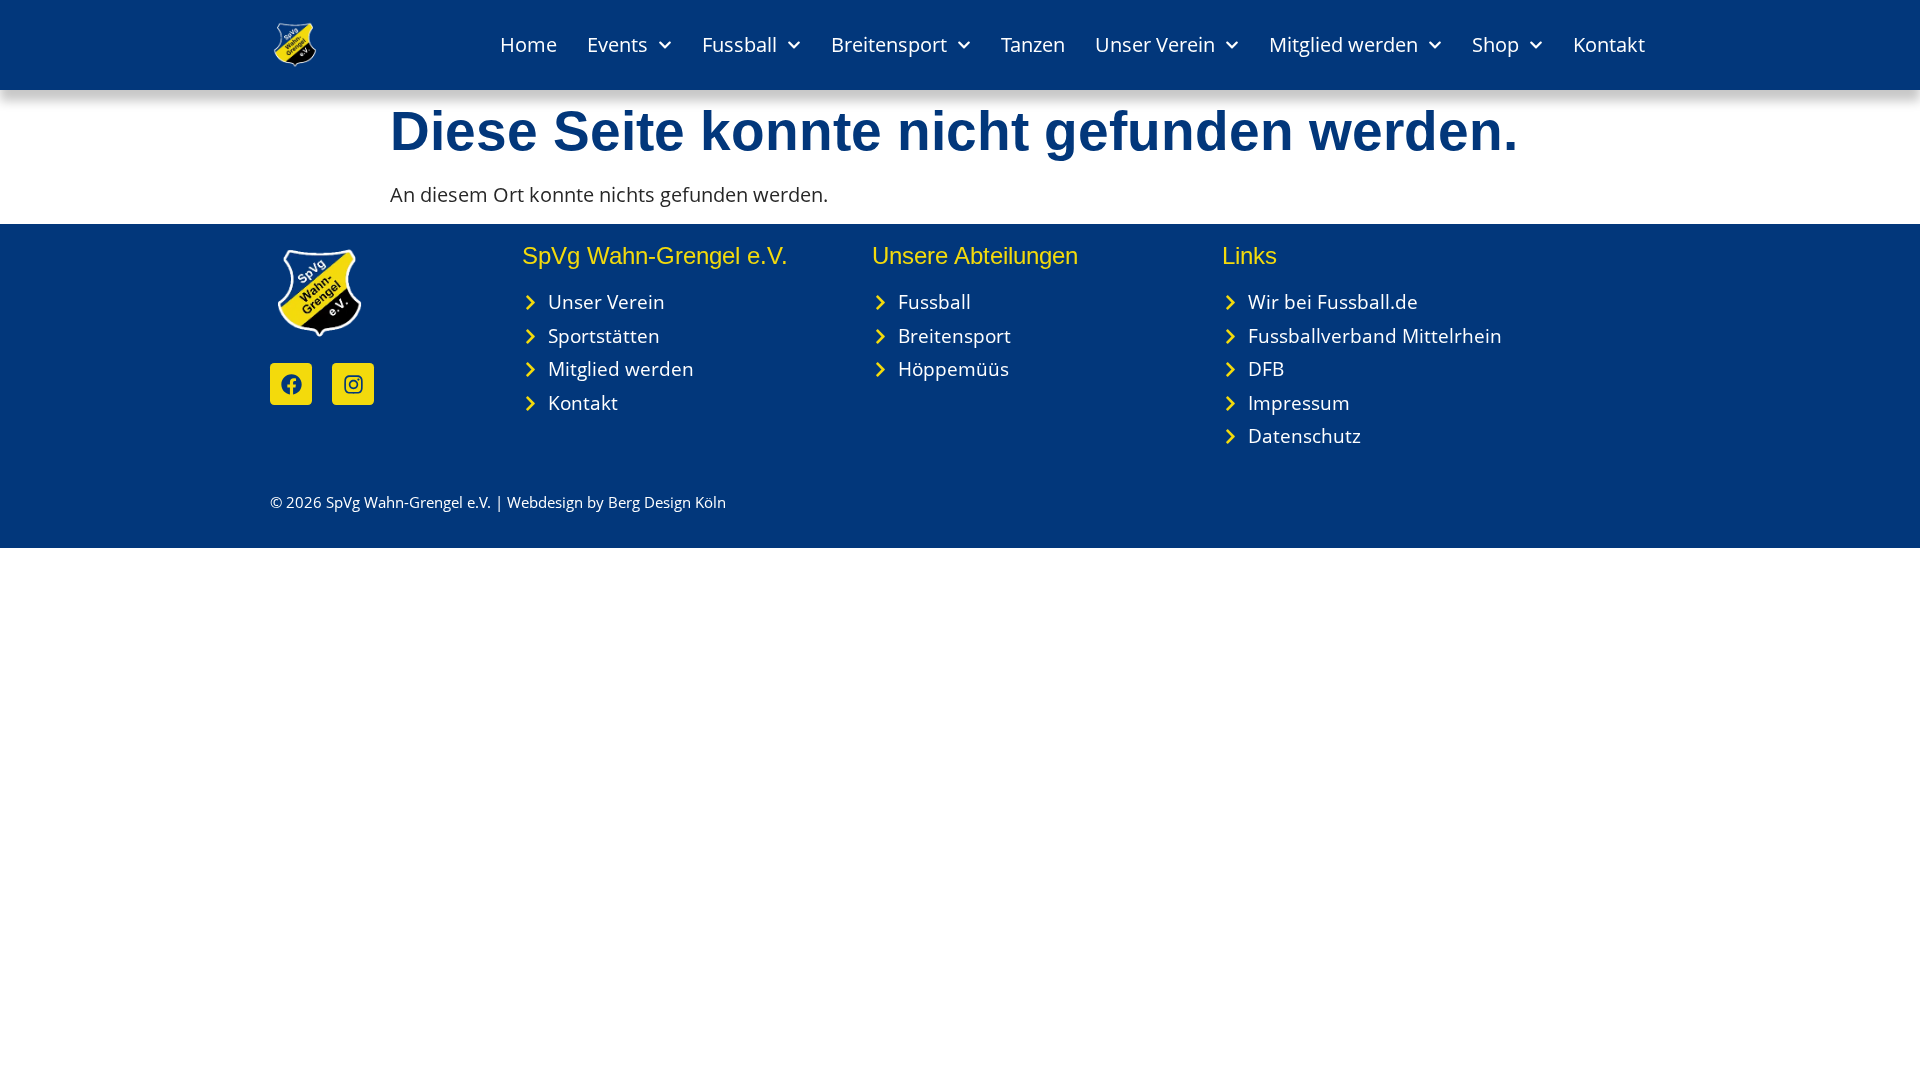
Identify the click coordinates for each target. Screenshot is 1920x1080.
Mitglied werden (1343, 44)
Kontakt (1609, 44)
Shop (1495, 44)
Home (528, 44)
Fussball (739, 44)
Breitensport (889, 44)
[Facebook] (291, 384)
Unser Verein (1155, 44)
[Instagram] (353, 384)
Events (617, 44)
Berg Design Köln (667, 502)
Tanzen (1033, 44)
